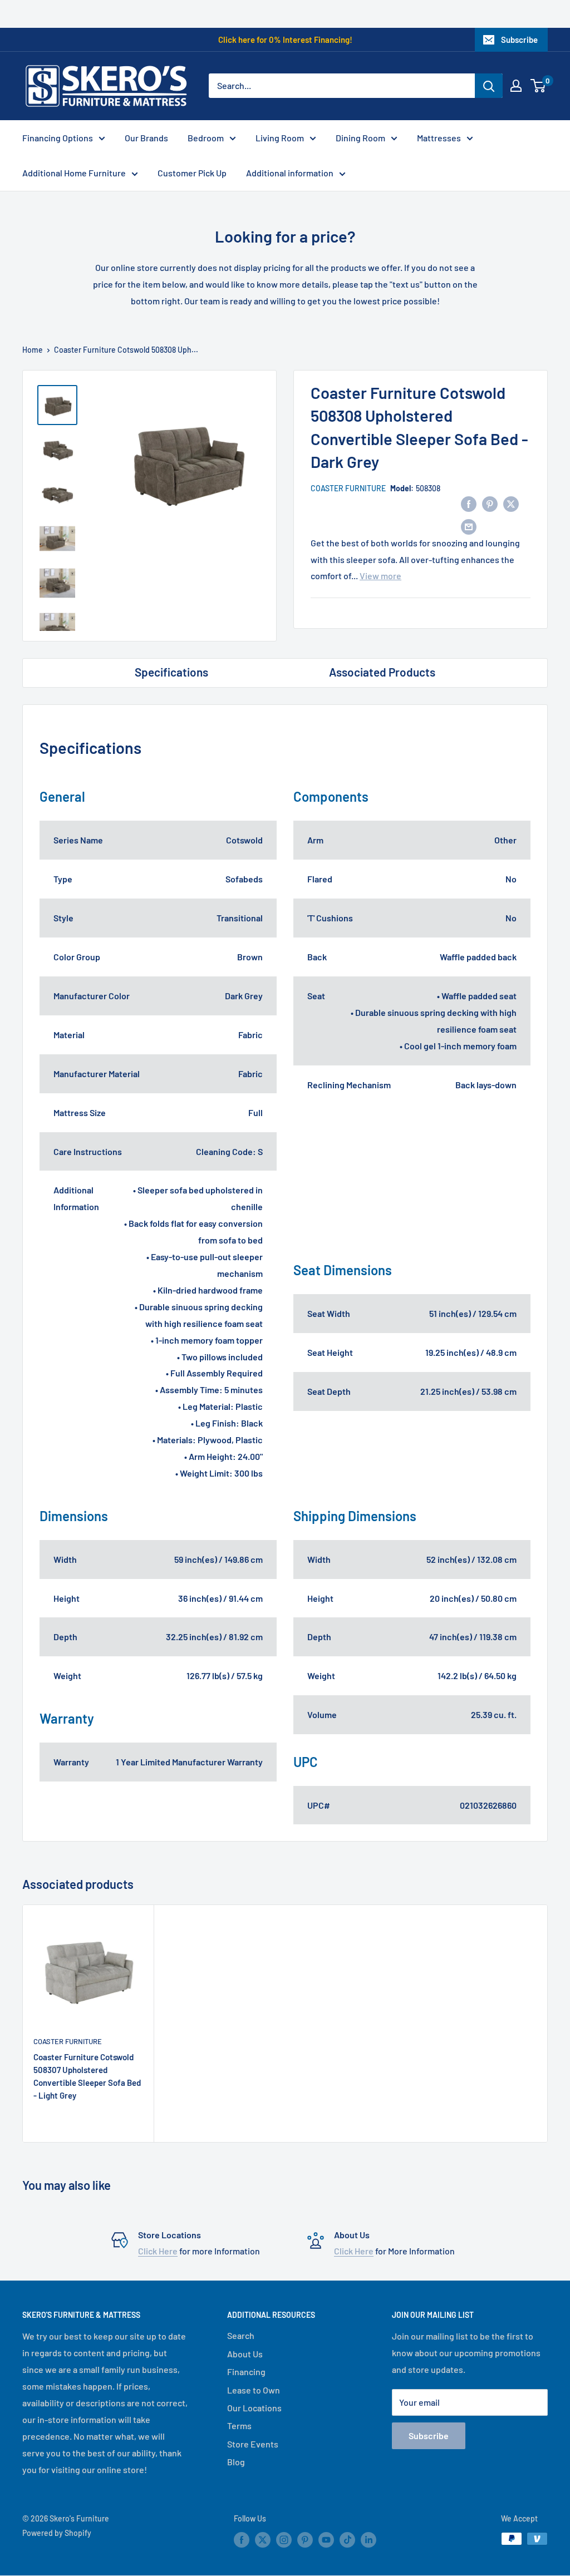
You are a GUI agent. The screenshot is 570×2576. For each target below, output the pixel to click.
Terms (239, 2426)
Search (241, 2335)
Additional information (290, 173)
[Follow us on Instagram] (284, 2540)
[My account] (516, 86)
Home (33, 350)
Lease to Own (254, 2390)
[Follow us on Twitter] (263, 2540)
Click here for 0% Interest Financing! (285, 40)
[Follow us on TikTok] (347, 2540)
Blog (236, 2462)
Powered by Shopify (57, 2533)
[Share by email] (469, 526)
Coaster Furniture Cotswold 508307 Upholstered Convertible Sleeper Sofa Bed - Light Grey (87, 2076)
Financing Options (58, 138)
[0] (539, 86)
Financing (246, 2372)
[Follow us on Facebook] (242, 2540)
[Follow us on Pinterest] (305, 2540)
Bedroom (206, 138)
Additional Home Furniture (74, 173)
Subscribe (519, 40)
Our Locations (254, 2408)
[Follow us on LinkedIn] (368, 2540)
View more (380, 576)
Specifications (171, 672)
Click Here (158, 2251)
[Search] (489, 86)
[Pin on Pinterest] (490, 503)
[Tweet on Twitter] (511, 503)
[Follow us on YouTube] (326, 2540)
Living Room (280, 138)
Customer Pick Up (192, 173)
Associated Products (382, 672)
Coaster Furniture (348, 488)
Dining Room (360, 138)
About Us (245, 2354)
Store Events (253, 2444)
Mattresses (439, 138)
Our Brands (146, 138)
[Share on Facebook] (469, 503)
